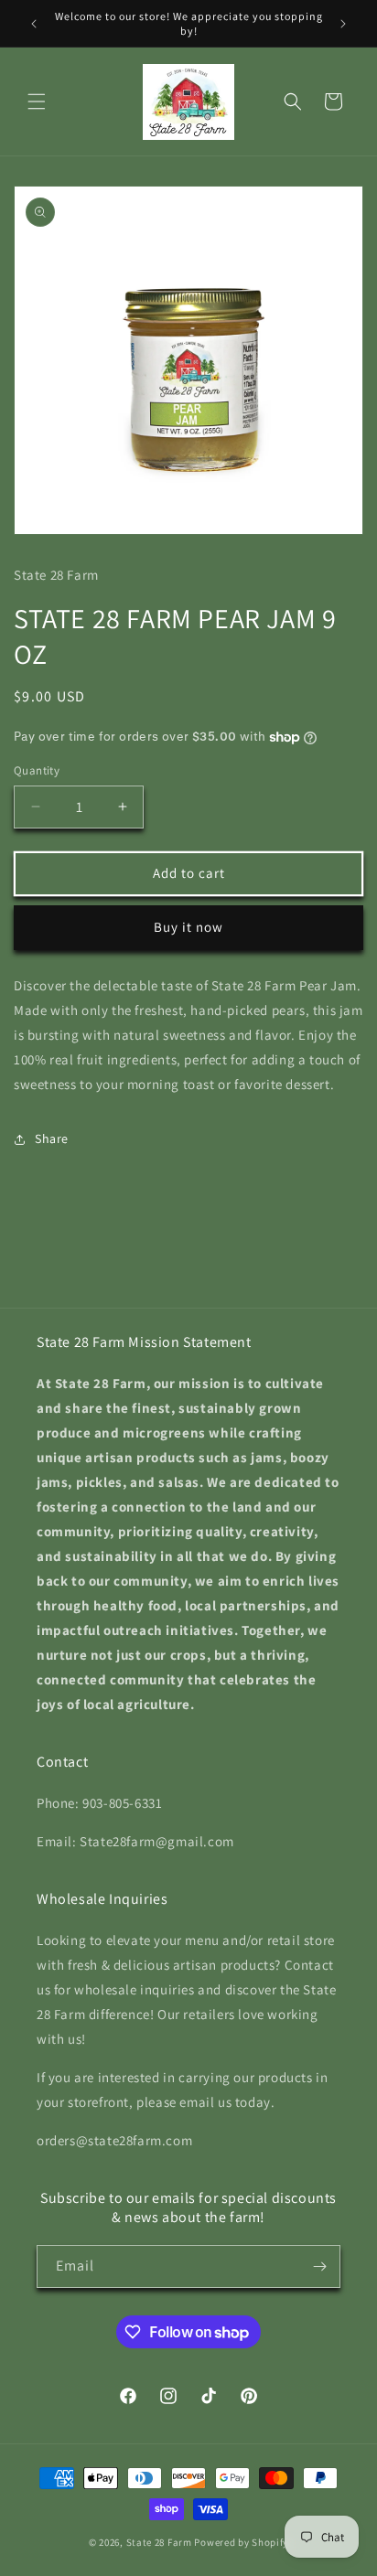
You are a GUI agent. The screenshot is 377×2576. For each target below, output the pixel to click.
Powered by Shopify (241, 2542)
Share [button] (52, 1138)
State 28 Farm (159, 2542)
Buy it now (188, 927)
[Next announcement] (343, 24)
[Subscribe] (319, 2266)
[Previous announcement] (34, 24)
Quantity (37, 770)
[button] (37, 102)
